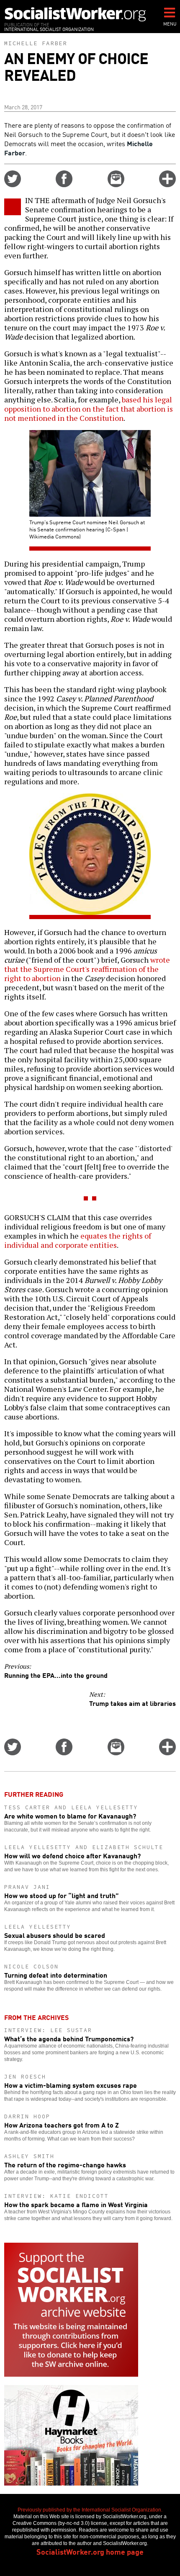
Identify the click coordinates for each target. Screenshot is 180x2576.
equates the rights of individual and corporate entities (78, 1240)
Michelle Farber (36, 43)
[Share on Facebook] (64, 184)
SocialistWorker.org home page (90, 2551)
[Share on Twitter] (13, 184)
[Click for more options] (167, 184)
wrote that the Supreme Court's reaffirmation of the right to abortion (87, 969)
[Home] (75, 14)
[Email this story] (116, 184)
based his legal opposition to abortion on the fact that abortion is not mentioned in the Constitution (89, 409)
